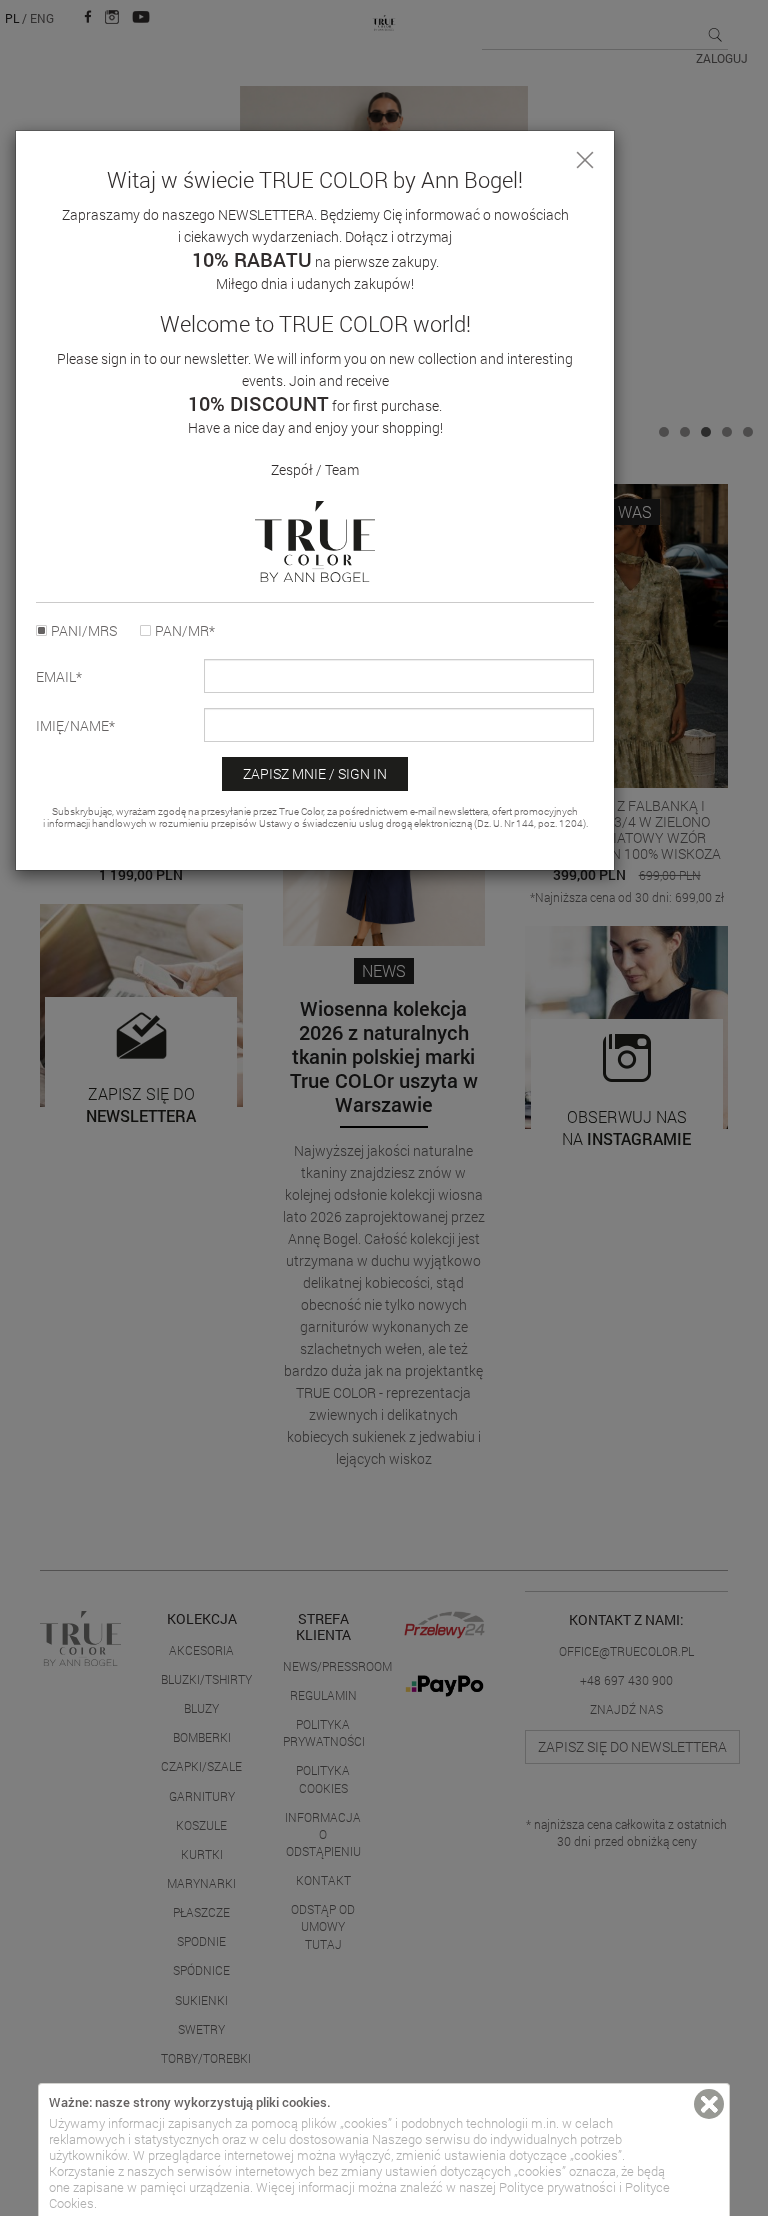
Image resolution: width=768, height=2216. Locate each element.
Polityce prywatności (557, 2187)
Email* (59, 677)
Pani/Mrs (84, 631)
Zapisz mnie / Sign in (315, 773)
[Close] (585, 160)
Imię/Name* (75, 726)
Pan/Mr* (185, 631)
